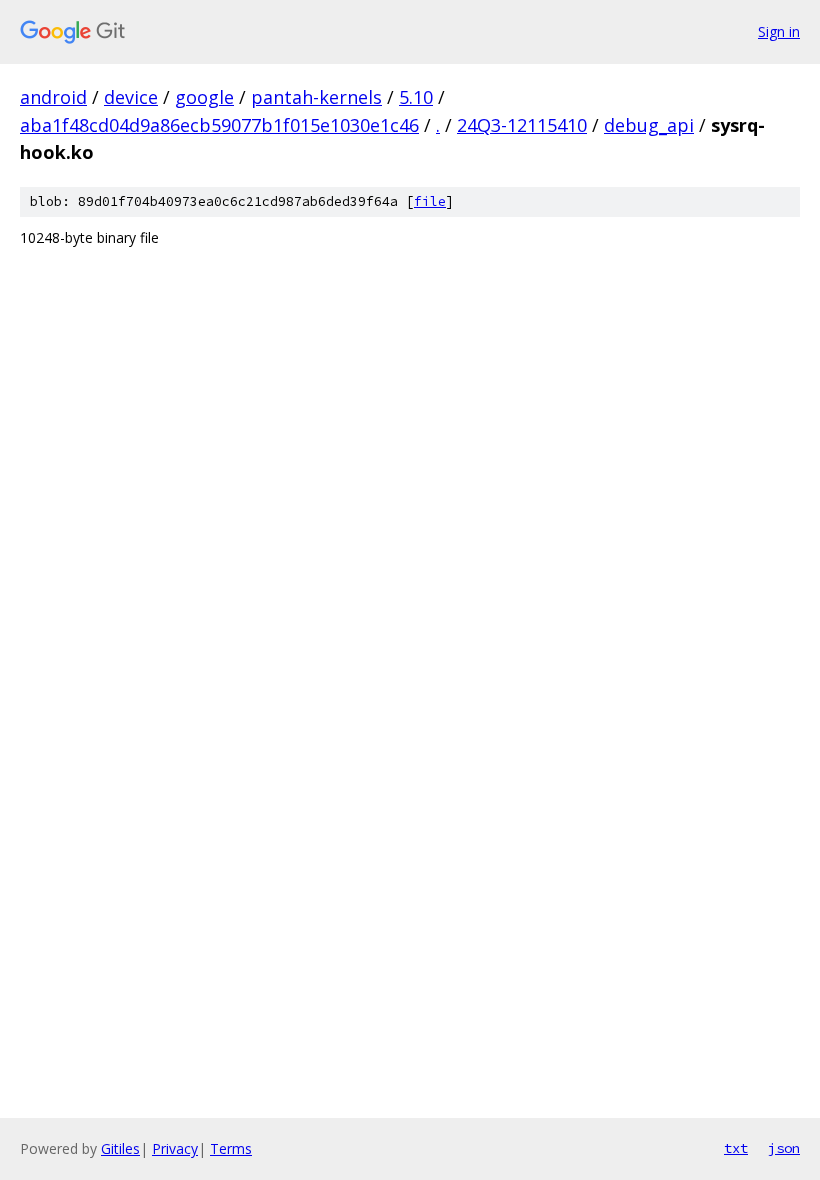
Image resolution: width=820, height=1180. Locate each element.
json (784, 1148)
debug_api (649, 125)
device (131, 97)
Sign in (779, 31)
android (53, 97)
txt (736, 1148)
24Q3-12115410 (522, 125)
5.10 (416, 97)
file (430, 201)
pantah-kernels (316, 97)
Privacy (175, 1148)
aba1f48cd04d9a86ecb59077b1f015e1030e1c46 (219, 125)
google (204, 97)
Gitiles (120, 1148)
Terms (231, 1148)
